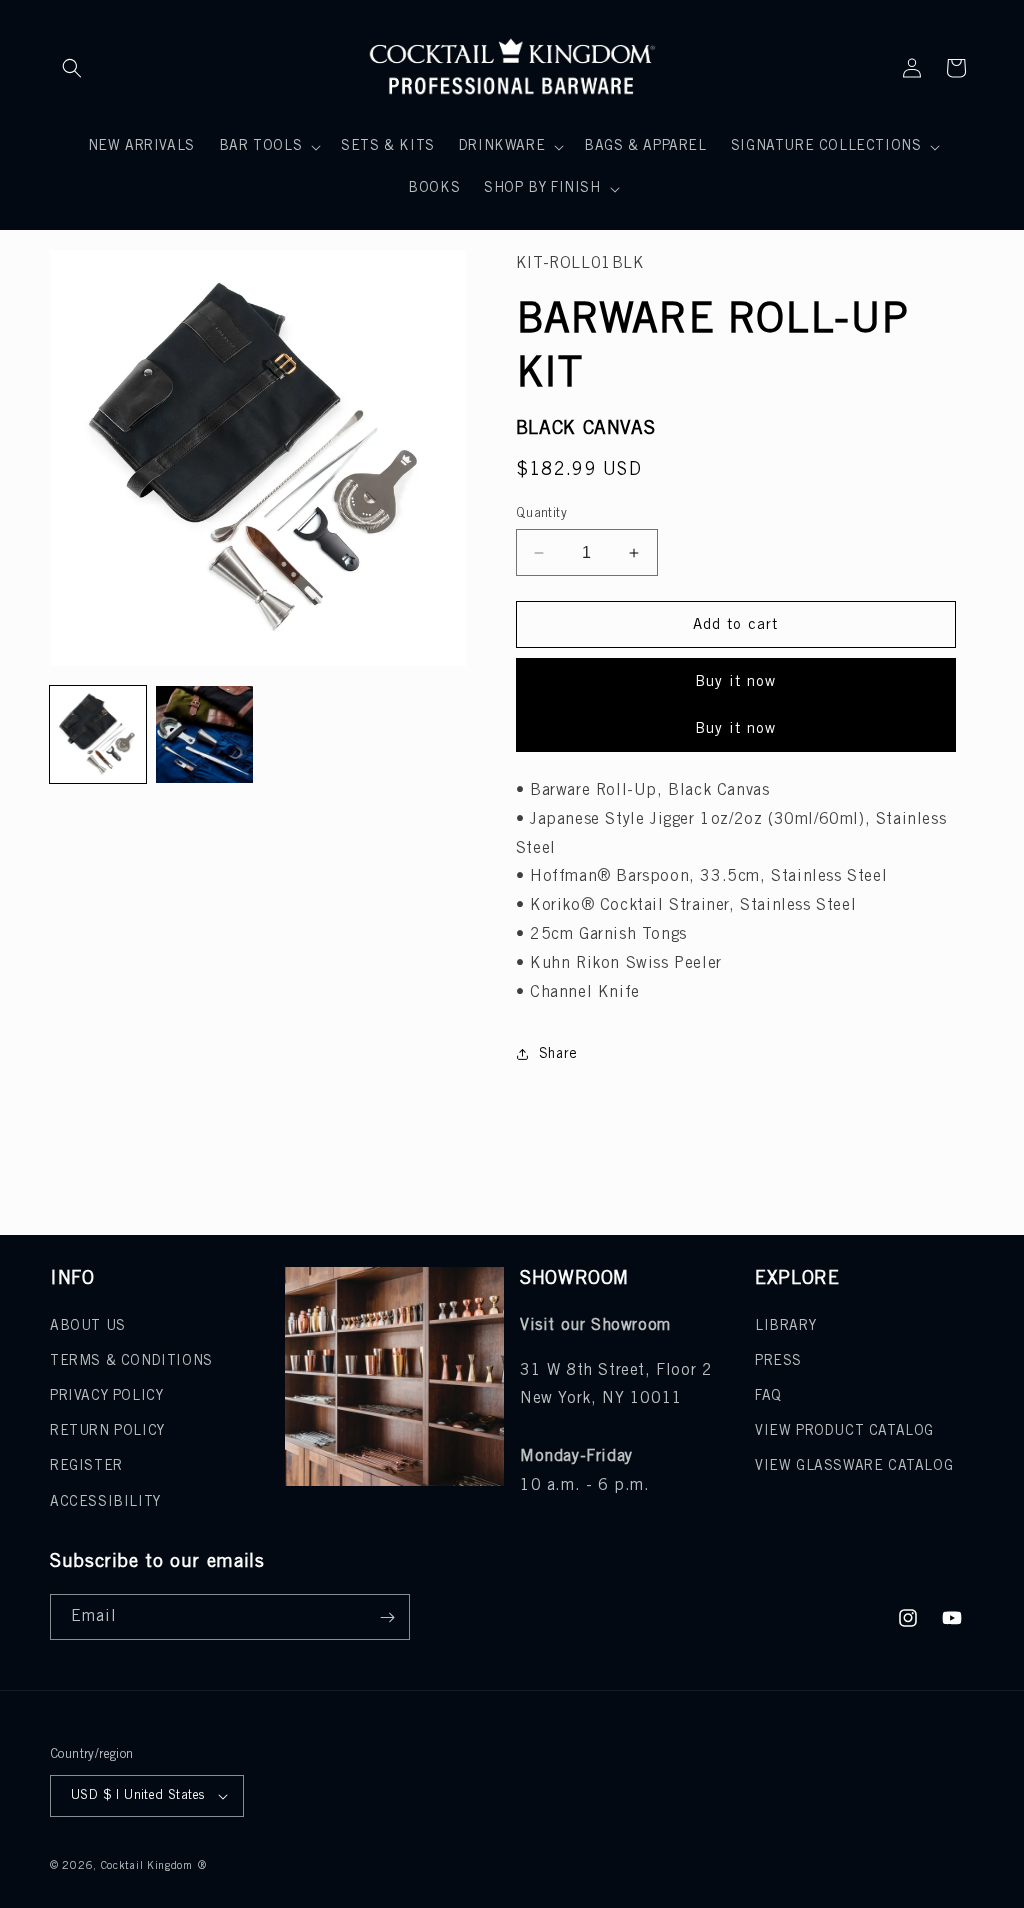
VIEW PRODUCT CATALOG (844, 1431)
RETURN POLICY (107, 1431)
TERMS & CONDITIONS (131, 1361)
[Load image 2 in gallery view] (204, 734)
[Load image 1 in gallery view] (98, 734)
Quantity (541, 513)
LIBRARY (785, 1326)
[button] (72, 68)
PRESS (778, 1361)
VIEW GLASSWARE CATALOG (854, 1466)
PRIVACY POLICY (106, 1396)
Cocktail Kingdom (147, 1866)
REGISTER (86, 1466)
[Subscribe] (387, 1617)
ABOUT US (88, 1326)
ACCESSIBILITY (105, 1502)
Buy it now (735, 682)
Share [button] (558, 1054)
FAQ (768, 1396)
